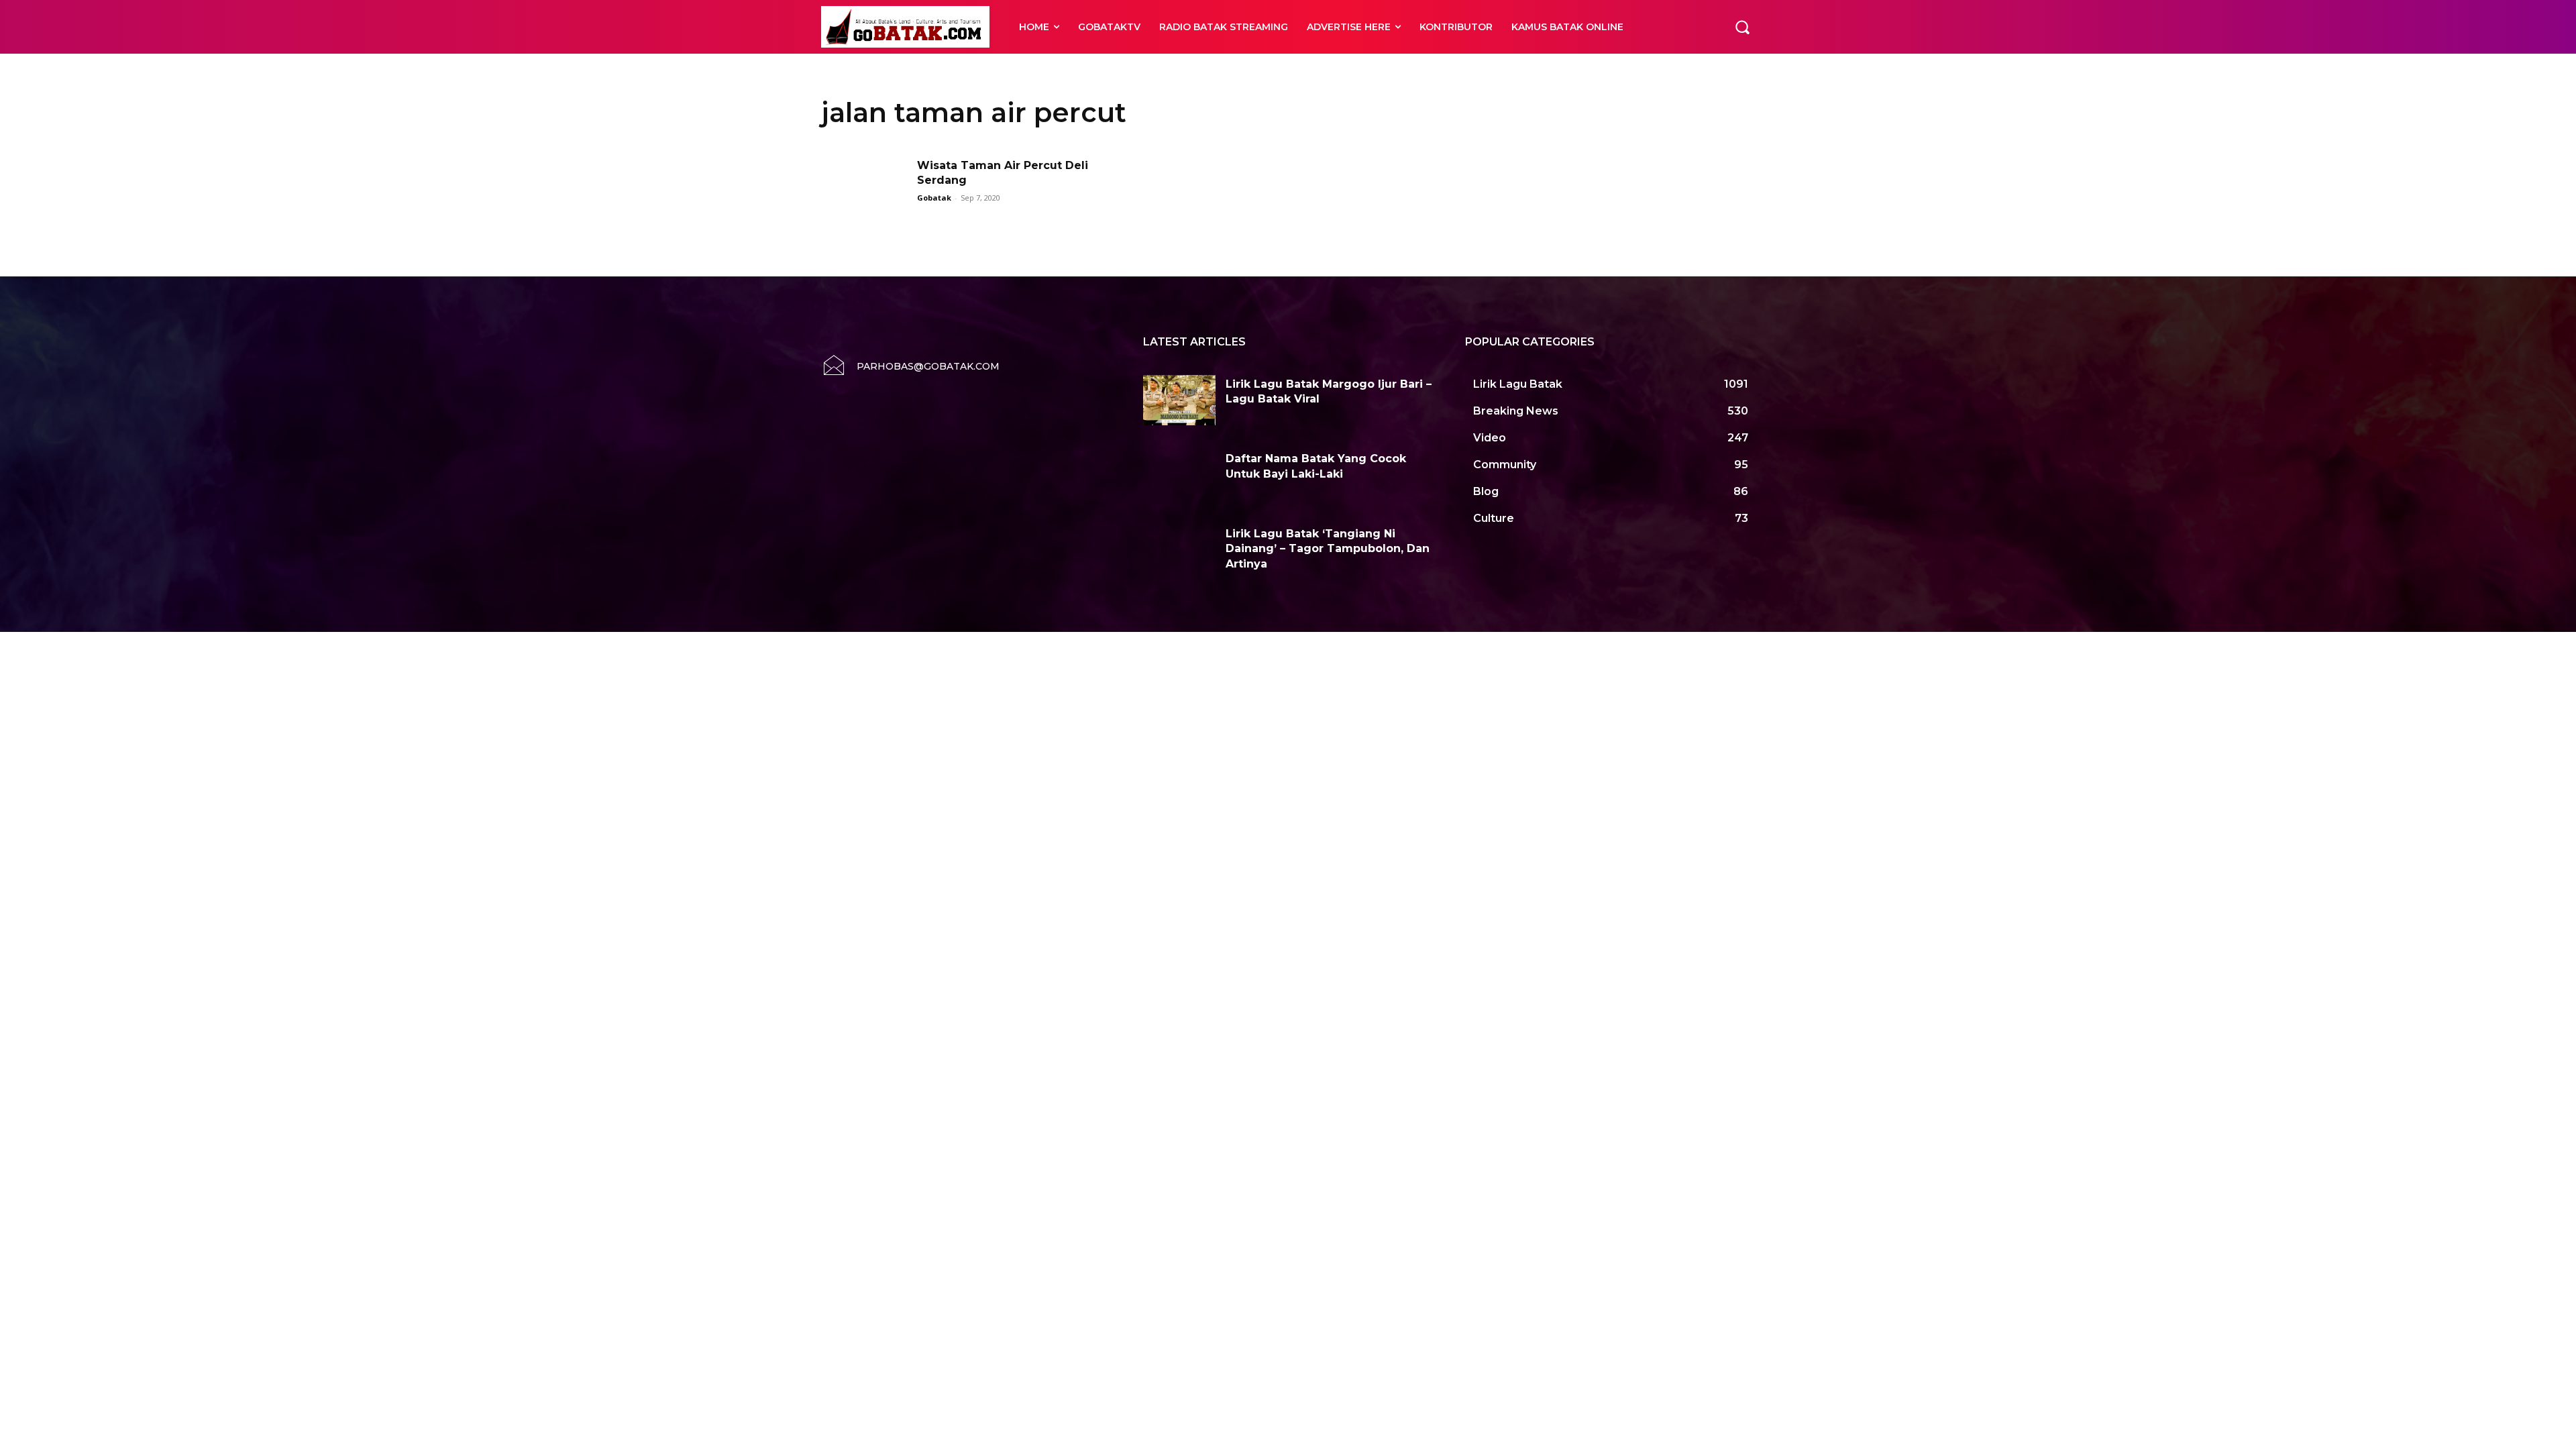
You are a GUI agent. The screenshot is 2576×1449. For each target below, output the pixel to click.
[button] (1742, 27)
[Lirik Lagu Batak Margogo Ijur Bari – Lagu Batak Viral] (1179, 400)
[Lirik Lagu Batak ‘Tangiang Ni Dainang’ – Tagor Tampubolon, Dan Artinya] (1179, 550)
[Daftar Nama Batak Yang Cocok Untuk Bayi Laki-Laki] (1179, 475)
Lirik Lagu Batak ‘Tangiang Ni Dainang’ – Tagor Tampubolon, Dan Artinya (1328, 549)
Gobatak (934, 198)
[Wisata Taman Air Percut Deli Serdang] (865, 189)
